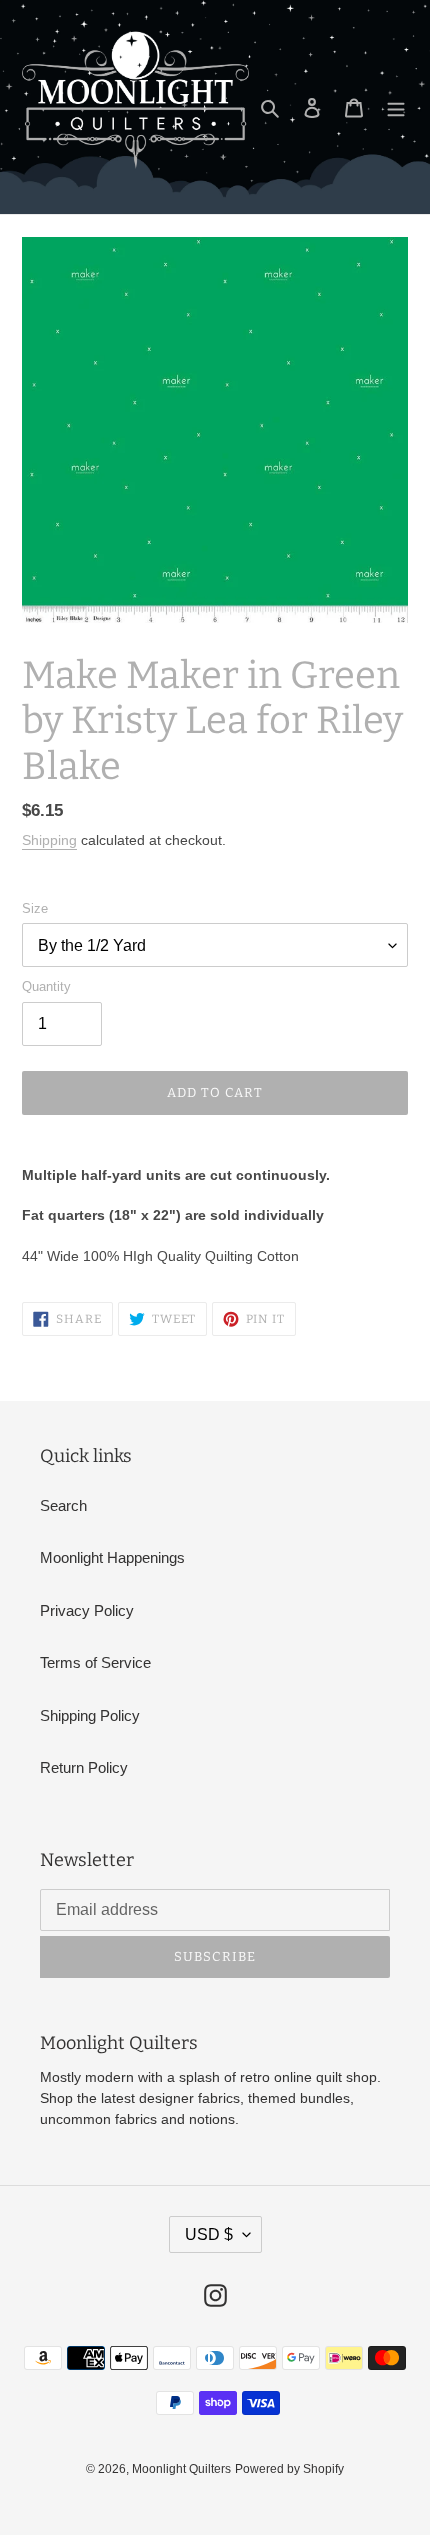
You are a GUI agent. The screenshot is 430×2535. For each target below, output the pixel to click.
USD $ (209, 2234)
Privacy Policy (87, 1610)
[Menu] (396, 107)
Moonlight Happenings (112, 1557)
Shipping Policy (90, 1715)
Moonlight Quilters (181, 2469)
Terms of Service (95, 1662)
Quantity (46, 986)
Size (35, 908)
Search (63, 1505)
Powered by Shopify (289, 2469)
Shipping (49, 840)
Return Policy (84, 1767)
